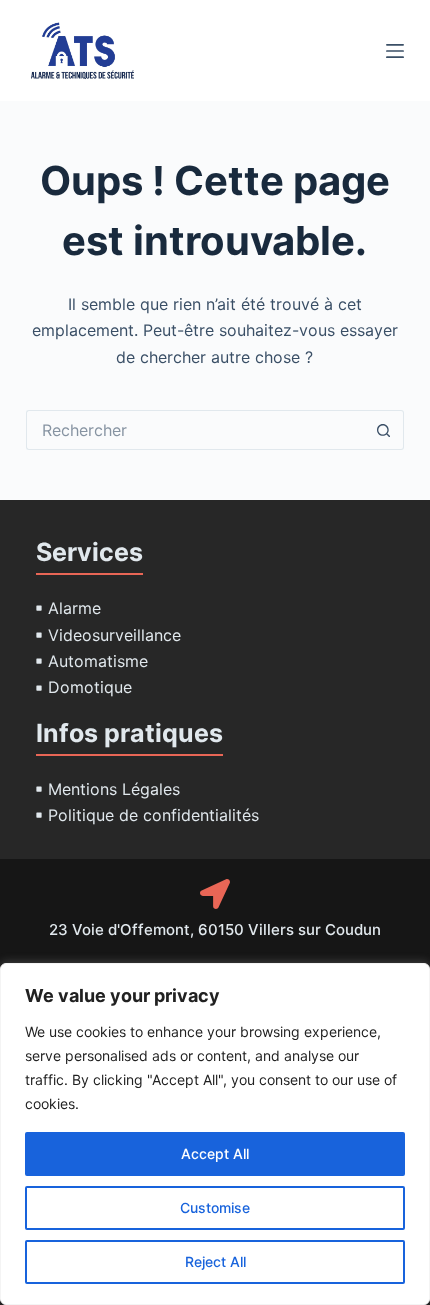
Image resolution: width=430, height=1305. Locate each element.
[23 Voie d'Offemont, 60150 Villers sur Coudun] (215, 894)
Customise (215, 1207)
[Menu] (395, 51)
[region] (215, 1134)
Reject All (215, 1261)
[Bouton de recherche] (384, 430)
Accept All (215, 1153)
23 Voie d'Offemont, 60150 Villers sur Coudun (215, 929)
